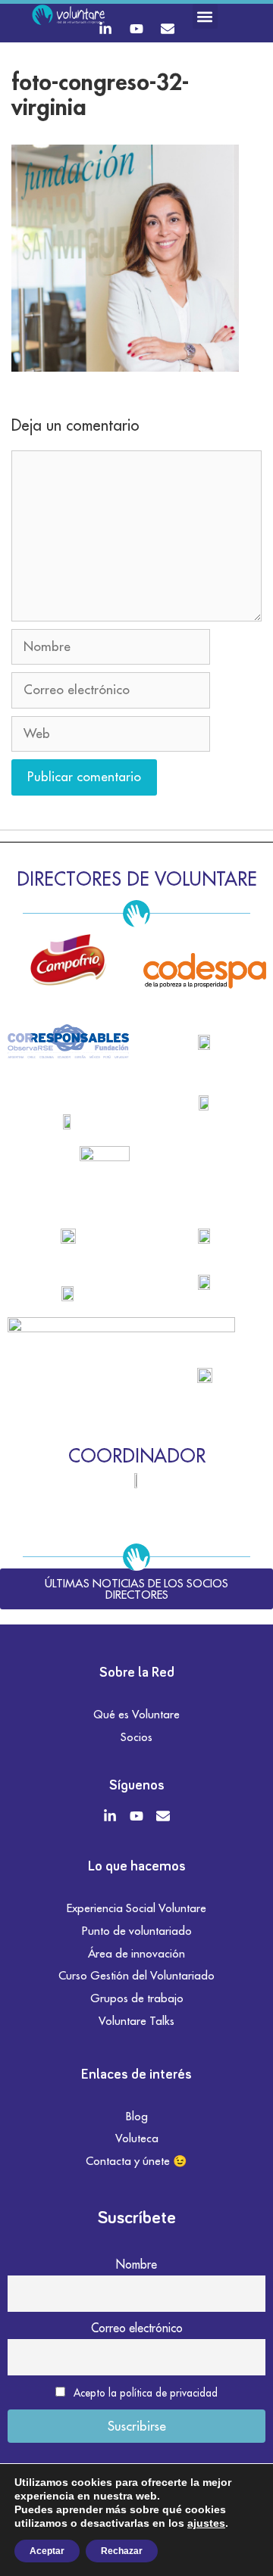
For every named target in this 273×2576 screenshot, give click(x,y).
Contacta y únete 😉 (136, 2161)
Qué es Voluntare (136, 1714)
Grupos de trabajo (137, 1998)
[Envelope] (168, 29)
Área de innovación (136, 1953)
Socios (136, 1737)
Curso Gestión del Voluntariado (136, 1975)
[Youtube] (136, 29)
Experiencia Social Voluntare (136, 1908)
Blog (137, 2116)
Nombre (136, 2264)
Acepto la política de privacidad (146, 2393)
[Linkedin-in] (105, 29)
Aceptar (47, 2551)
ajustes (206, 2523)
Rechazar (122, 2551)
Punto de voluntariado (137, 1931)
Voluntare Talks (136, 2021)
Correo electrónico (137, 2328)
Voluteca (137, 2138)
